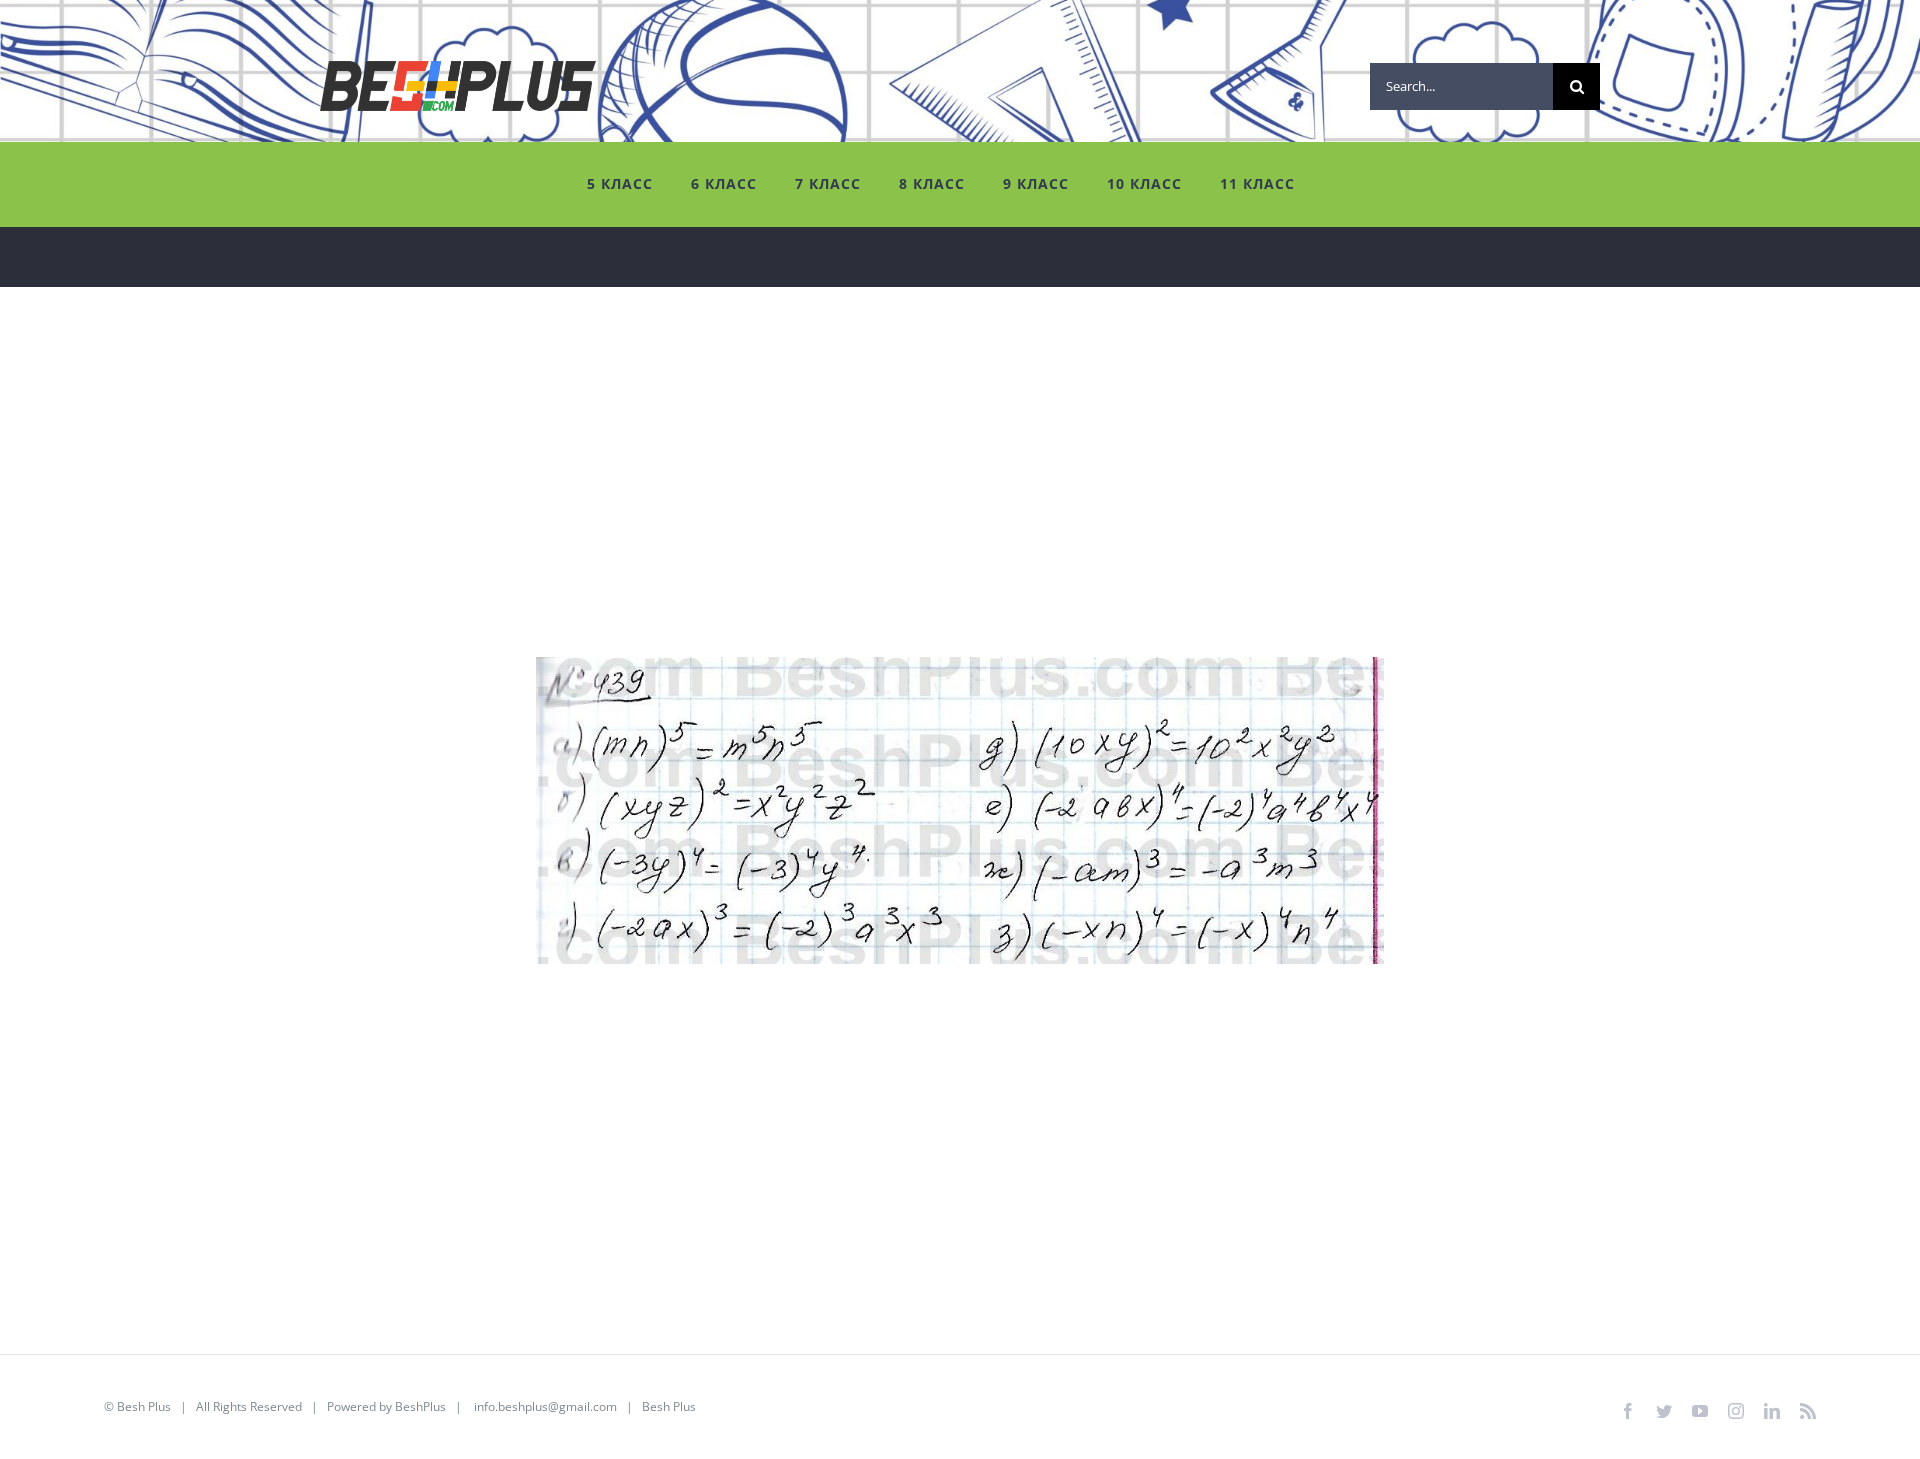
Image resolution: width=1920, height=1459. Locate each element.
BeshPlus (420, 1406)
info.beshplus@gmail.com (545, 1406)
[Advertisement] (630, 517)
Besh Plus (144, 1406)
